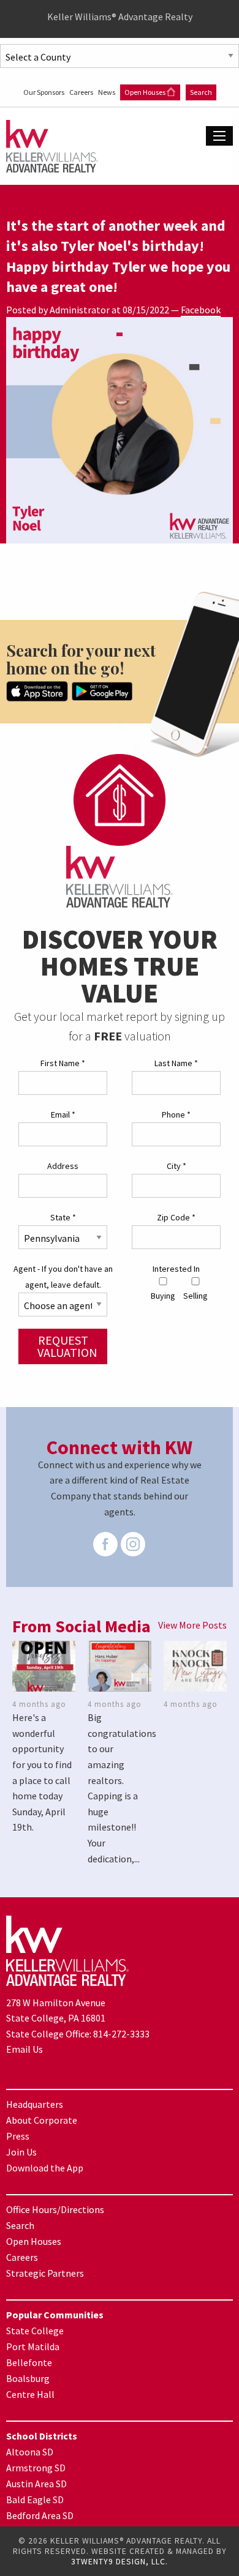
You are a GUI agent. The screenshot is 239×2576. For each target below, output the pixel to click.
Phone (176, 1114)
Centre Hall (30, 2394)
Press (18, 2136)
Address (63, 1166)
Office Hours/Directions (55, 2209)
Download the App (45, 2168)
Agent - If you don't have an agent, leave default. (63, 1276)
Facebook (201, 310)
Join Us (21, 2152)
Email (63, 1114)
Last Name (176, 1063)
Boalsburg (28, 2378)
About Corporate (42, 2120)
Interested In (176, 1269)
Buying (163, 1296)
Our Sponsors (44, 92)
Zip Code (176, 1217)
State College (35, 2331)
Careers (82, 92)
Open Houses (146, 92)
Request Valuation (67, 1346)
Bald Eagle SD (35, 2499)
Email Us (25, 2049)
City (176, 1166)
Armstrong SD (36, 2468)
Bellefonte (29, 2362)
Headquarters (35, 2104)
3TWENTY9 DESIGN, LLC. (120, 2562)
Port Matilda (33, 2346)
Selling (195, 1296)
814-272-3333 (121, 2034)
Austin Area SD (36, 2484)
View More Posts (192, 1625)
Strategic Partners (45, 2273)
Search (201, 92)
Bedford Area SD (40, 2515)
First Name (63, 1063)
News (107, 92)
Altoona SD (30, 2452)
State (63, 1217)
